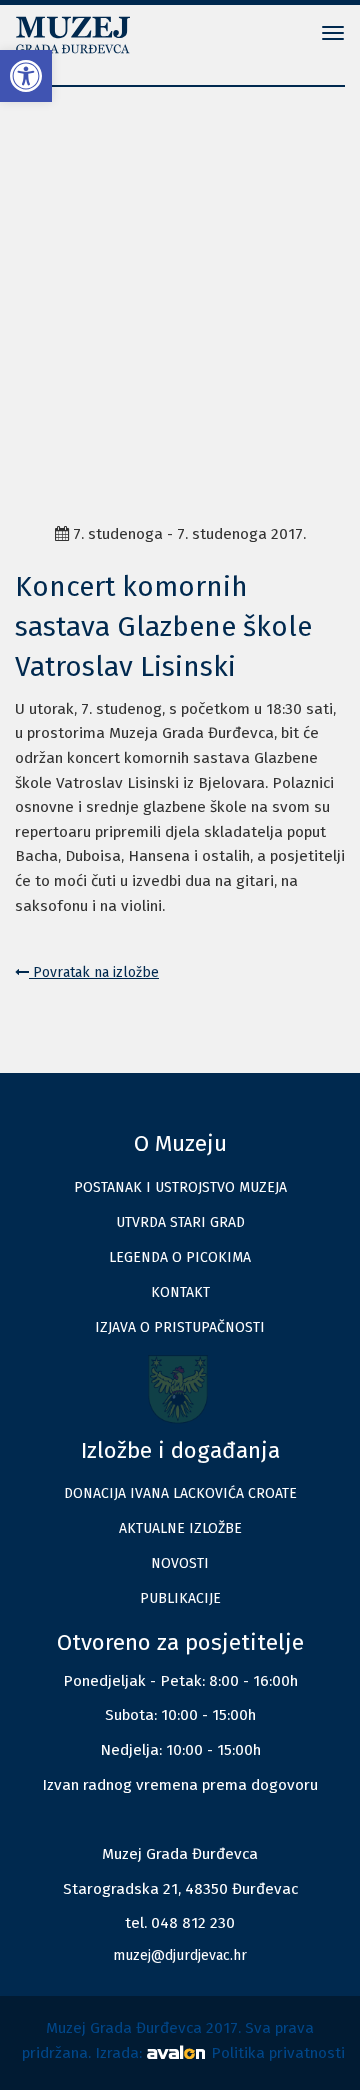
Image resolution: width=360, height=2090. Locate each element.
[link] (26, 76)
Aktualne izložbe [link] (180, 1528)
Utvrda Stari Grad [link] (180, 1222)
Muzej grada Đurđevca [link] (80, 35)
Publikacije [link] (180, 1598)
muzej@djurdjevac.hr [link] (180, 1955)
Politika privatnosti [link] (278, 2053)
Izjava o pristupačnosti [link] (180, 1327)
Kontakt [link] (180, 1292)
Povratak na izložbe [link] (94, 972)
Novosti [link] (180, 1563)
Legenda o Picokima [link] (180, 1257)
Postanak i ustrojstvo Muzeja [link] (180, 1187)
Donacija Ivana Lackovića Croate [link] (180, 1493)
